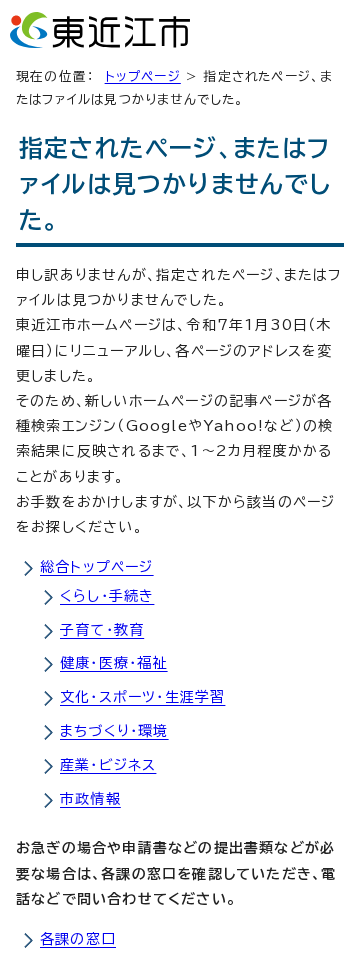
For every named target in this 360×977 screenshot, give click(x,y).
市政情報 (90, 799)
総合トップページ (97, 567)
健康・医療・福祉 (114, 663)
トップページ (143, 76)
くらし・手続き (107, 596)
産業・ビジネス (108, 765)
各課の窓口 (78, 939)
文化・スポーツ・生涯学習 (142, 697)
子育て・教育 (102, 630)
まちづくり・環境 (114, 731)
